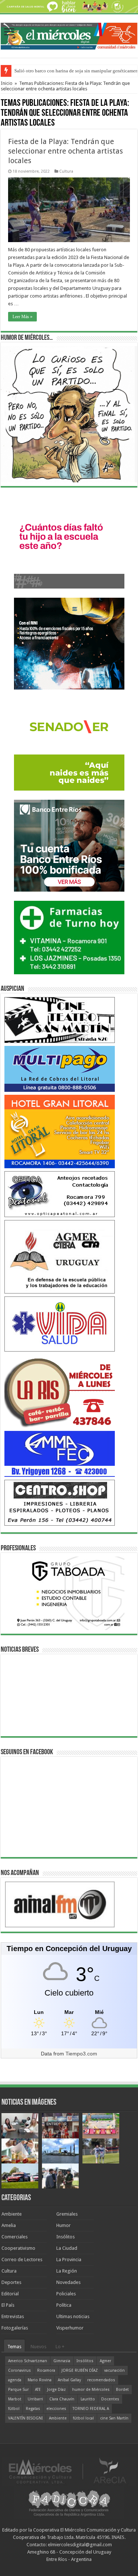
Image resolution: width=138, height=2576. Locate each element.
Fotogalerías (15, 2328)
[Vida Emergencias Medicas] (60, 1324)
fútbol (14, 2409)
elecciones (56, 2409)
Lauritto (88, 2399)
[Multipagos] (60, 1068)
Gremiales (67, 2214)
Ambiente (12, 2214)
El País (8, 2305)
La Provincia (69, 2260)
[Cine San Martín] (60, 1020)
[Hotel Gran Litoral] (60, 1131)
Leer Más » (22, 317)
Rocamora (46, 2370)
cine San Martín (114, 2418)
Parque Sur (18, 2390)
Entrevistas (13, 2316)
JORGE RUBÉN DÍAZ (80, 2370)
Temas (14, 2347)
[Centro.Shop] (60, 1502)
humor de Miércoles (91, 2390)
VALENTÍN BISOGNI (25, 2418)
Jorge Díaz (56, 2390)
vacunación (114, 2370)
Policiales (66, 2294)
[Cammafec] (60, 1454)
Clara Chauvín (62, 2399)
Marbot (15, 2399)
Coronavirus (20, 2370)
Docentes (110, 2399)
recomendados (101, 2380)
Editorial (10, 2294)
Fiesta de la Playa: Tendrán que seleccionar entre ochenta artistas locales (66, 151)
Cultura (66, 171)
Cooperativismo (18, 2248)
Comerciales (15, 2237)
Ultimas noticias (73, 2316)
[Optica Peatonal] (60, 1194)
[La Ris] (60, 1391)
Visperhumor (70, 2328)
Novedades (68, 2282)
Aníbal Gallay (69, 2380)
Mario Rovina (40, 2380)
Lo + (60, 2347)
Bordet (122, 2390)
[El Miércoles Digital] (69, 35)
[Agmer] (60, 1257)
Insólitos (66, 2237)
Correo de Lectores (22, 2260)
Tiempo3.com (81, 2054)
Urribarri (35, 2399)
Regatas (33, 2409)
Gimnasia (62, 2361)
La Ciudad (67, 2248)
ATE (38, 2390)
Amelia (9, 2225)
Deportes (11, 2282)
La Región (67, 2271)
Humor (63, 2225)
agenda (15, 2380)
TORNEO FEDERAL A (91, 2409)
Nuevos (38, 2347)
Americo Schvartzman (28, 2361)
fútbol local (83, 2418)
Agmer (105, 2361)
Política (64, 2305)
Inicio (7, 83)
